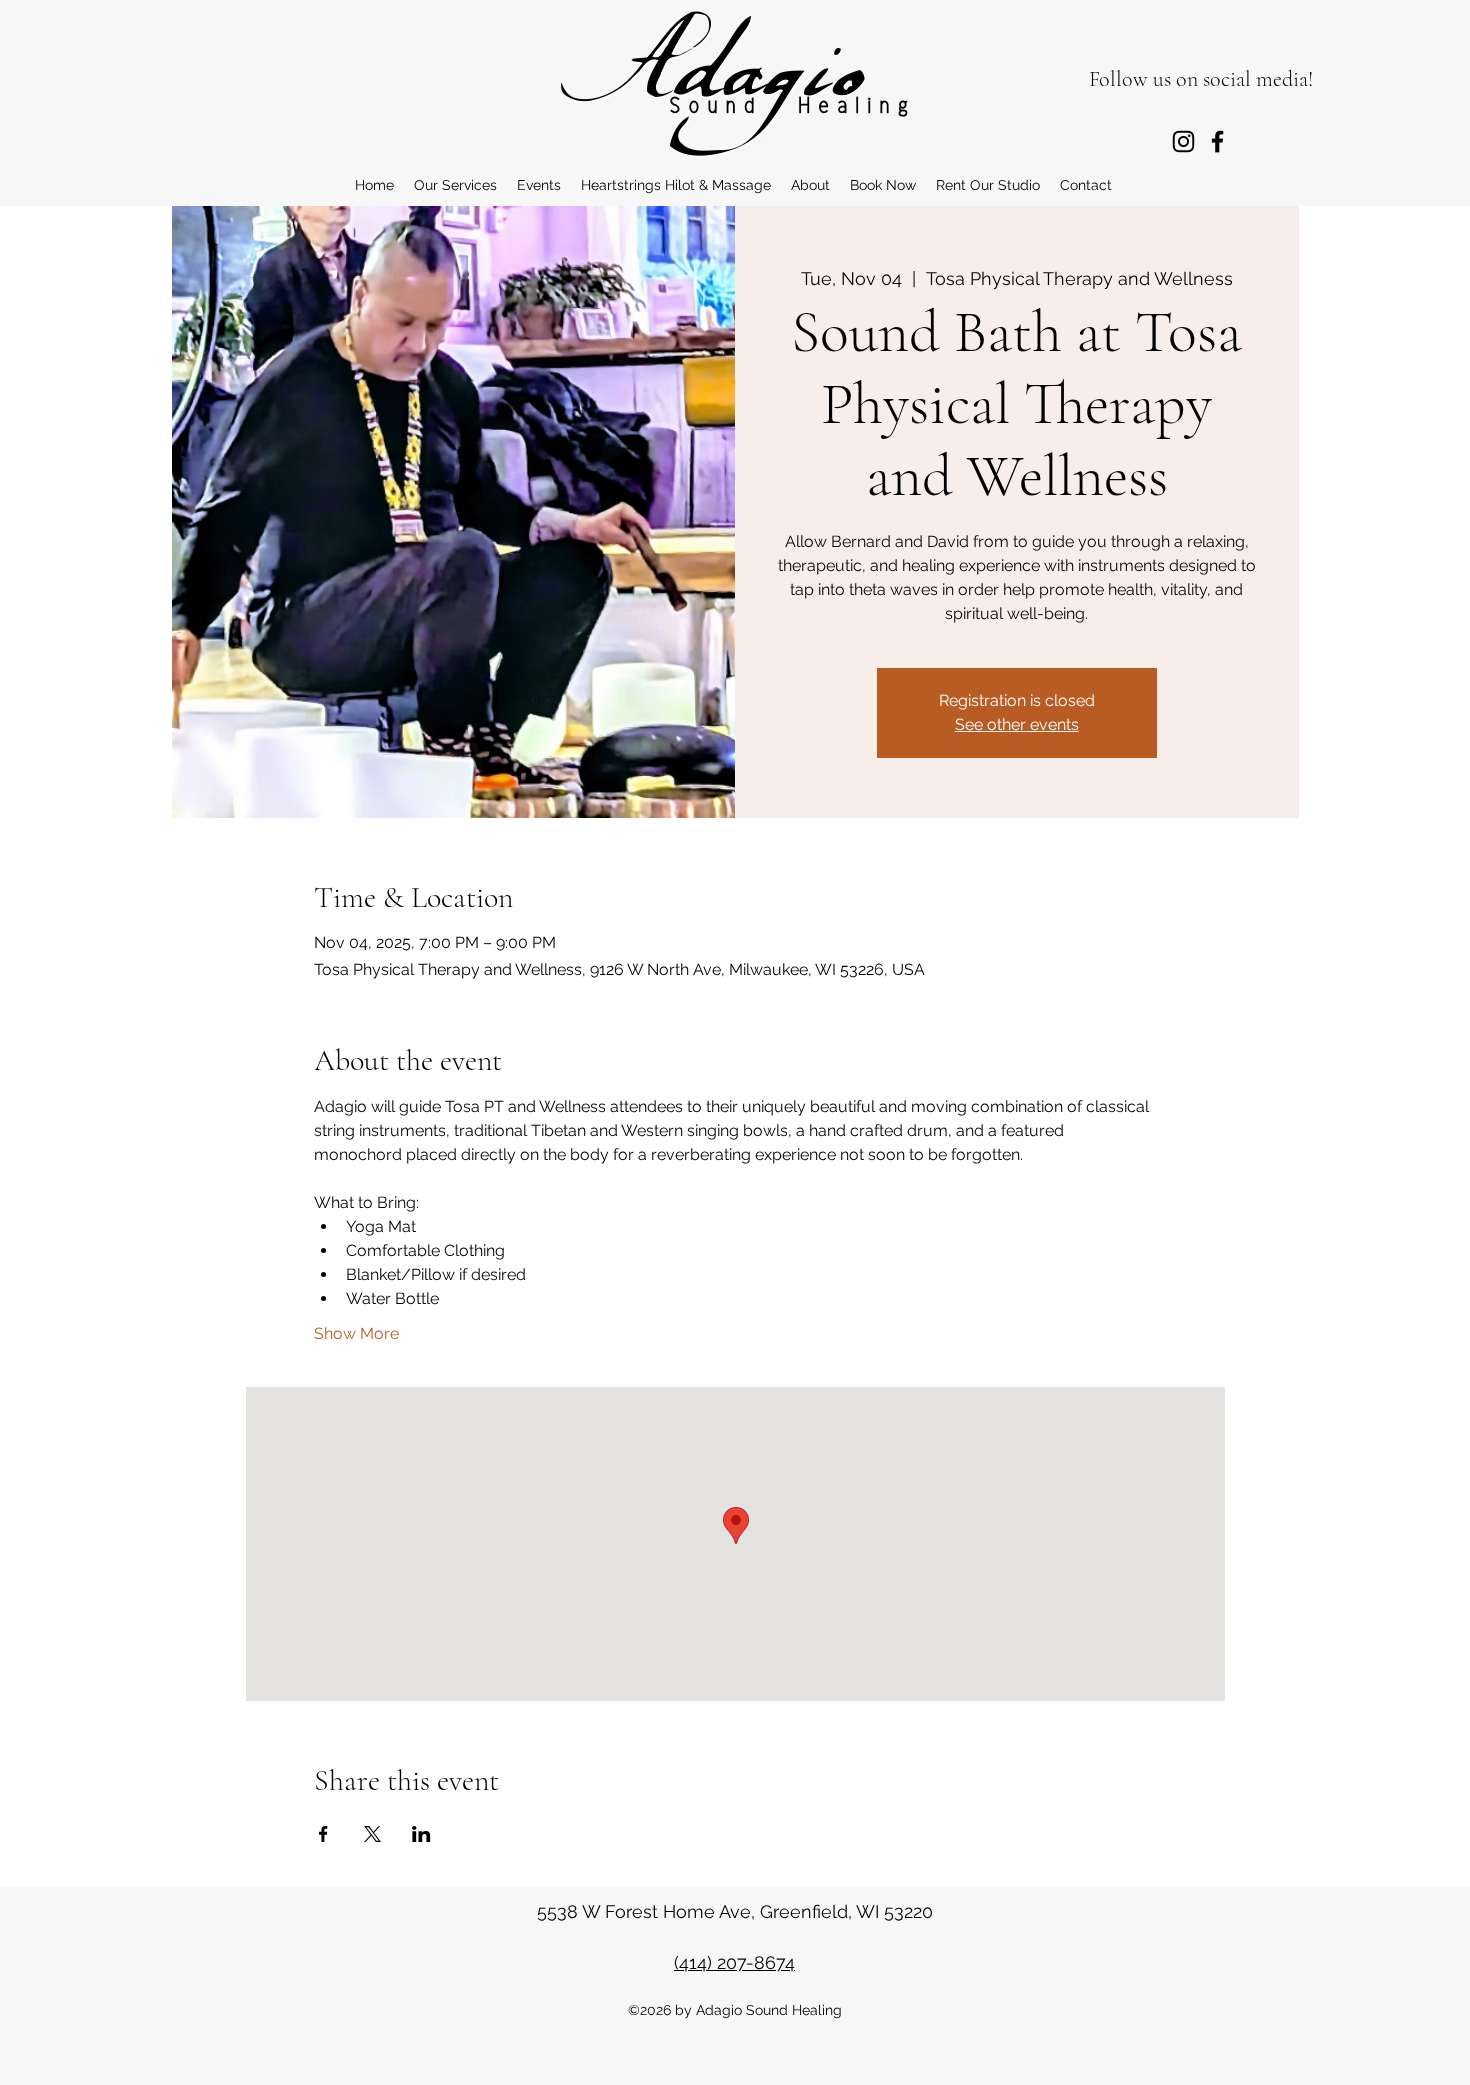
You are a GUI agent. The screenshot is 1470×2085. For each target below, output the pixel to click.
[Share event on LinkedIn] (421, 1834)
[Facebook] (1217, 141)
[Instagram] (1183, 141)
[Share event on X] (372, 1834)
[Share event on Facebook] (323, 1834)
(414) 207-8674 (734, 1962)
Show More (356, 1333)
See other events (1017, 724)
